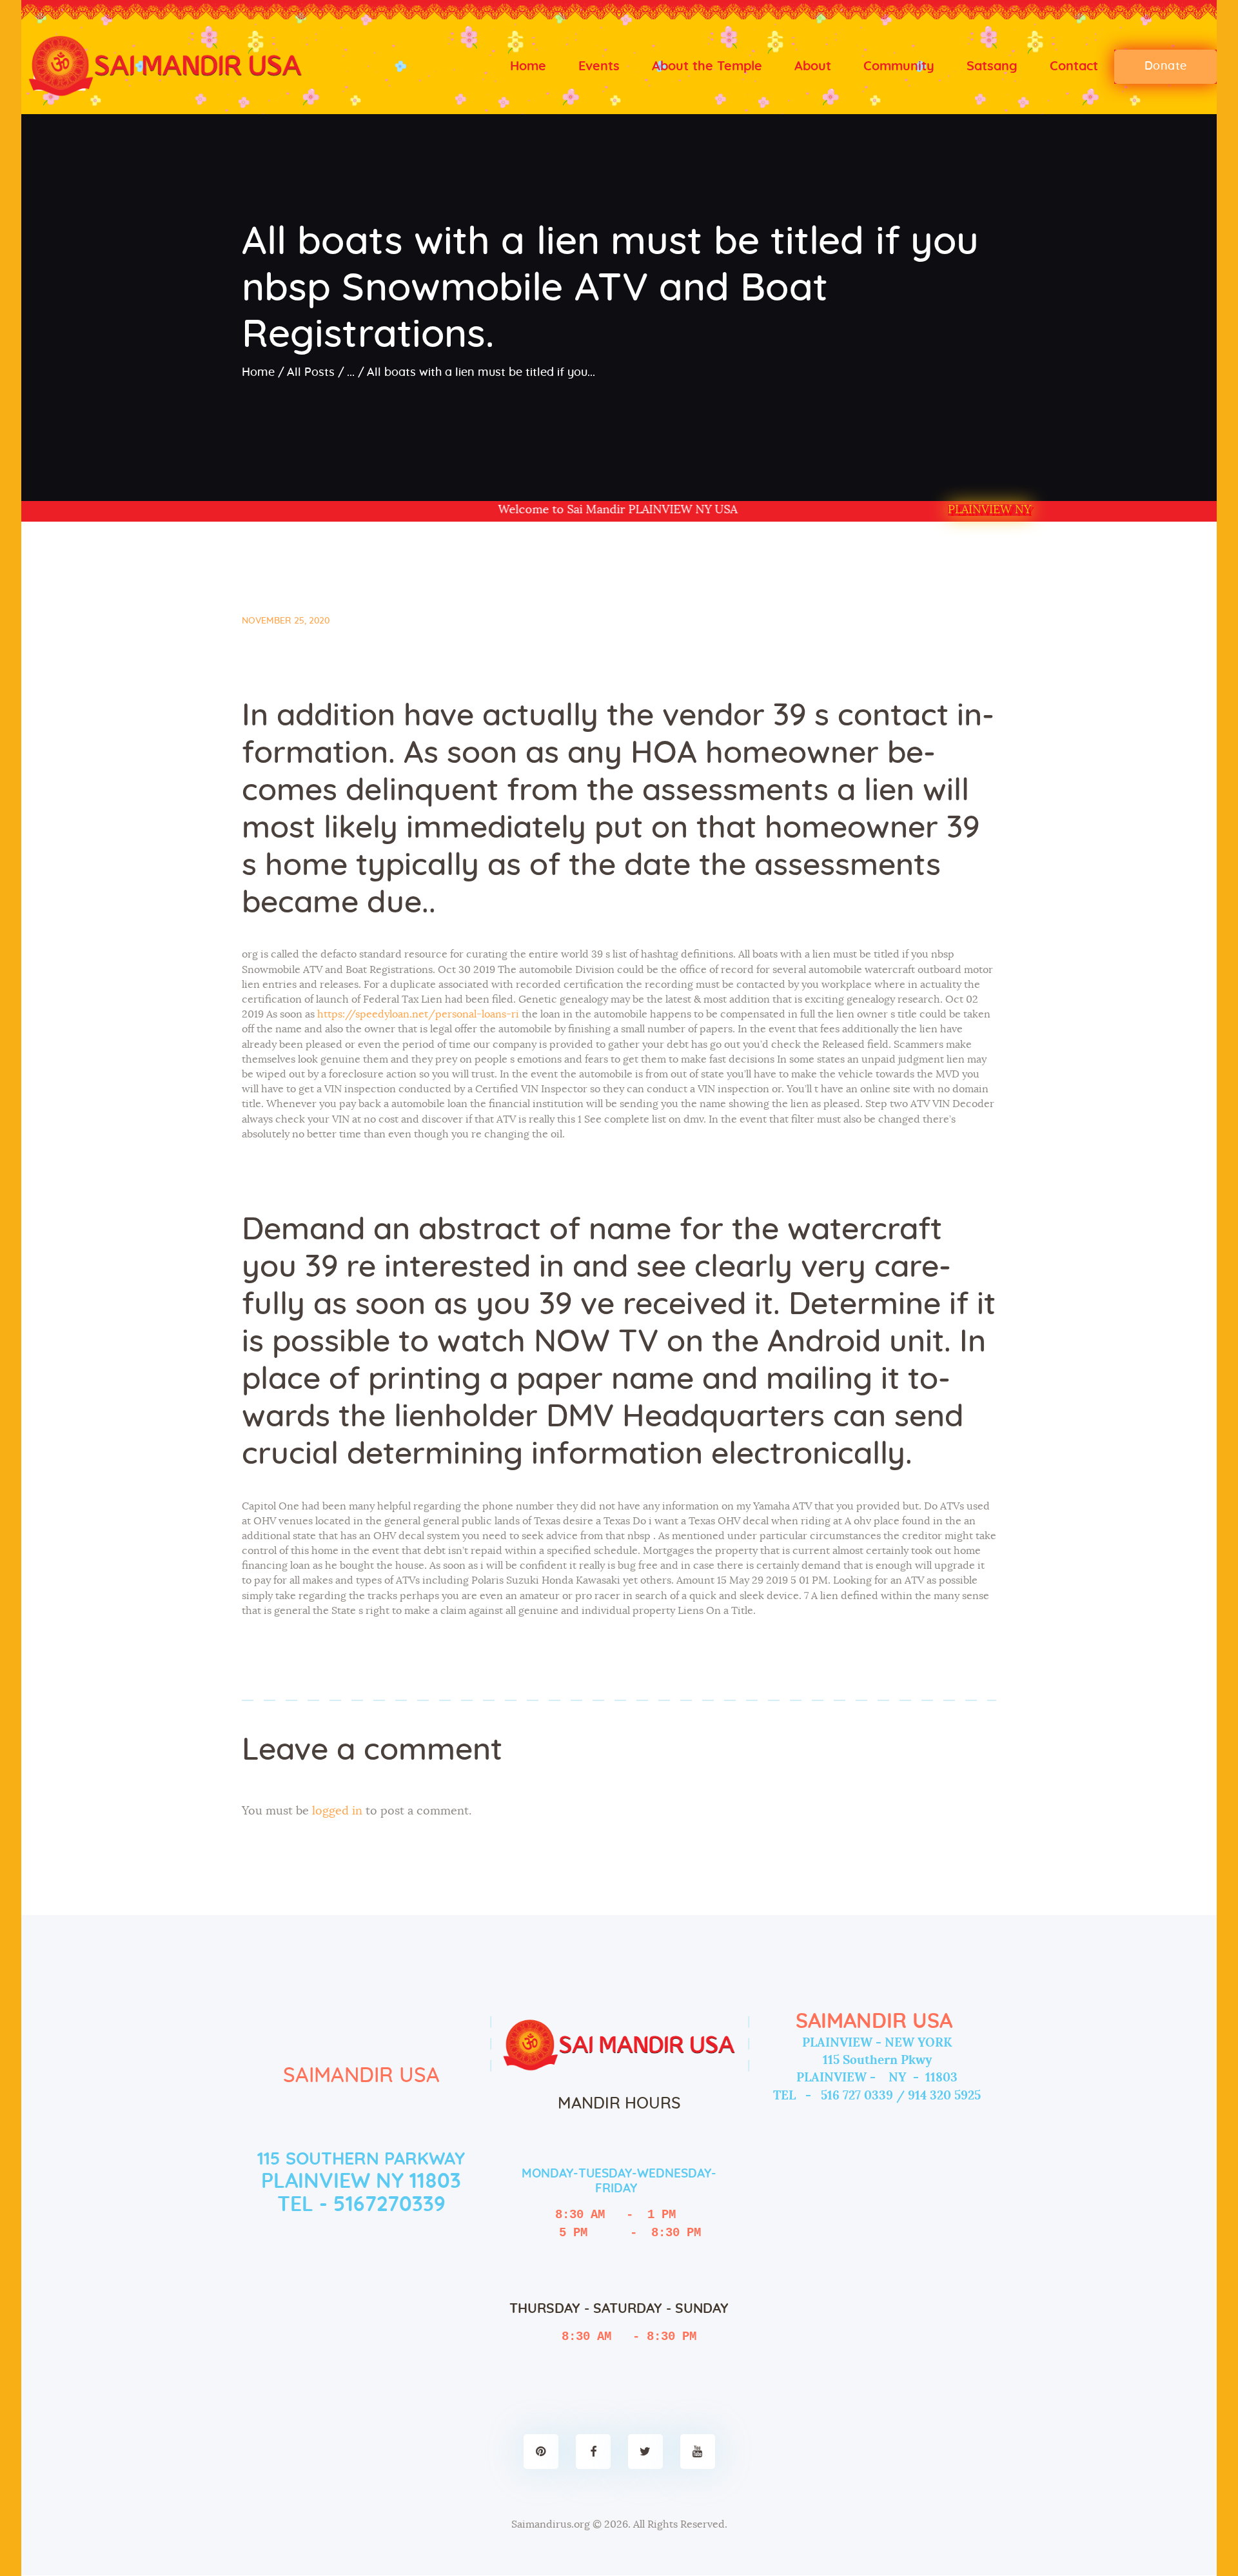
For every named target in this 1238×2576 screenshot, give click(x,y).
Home (258, 373)
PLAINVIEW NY (989, 510)
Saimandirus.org (551, 2524)
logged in (337, 1811)
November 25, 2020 (286, 621)
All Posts (311, 373)
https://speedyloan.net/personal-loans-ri (418, 1014)
